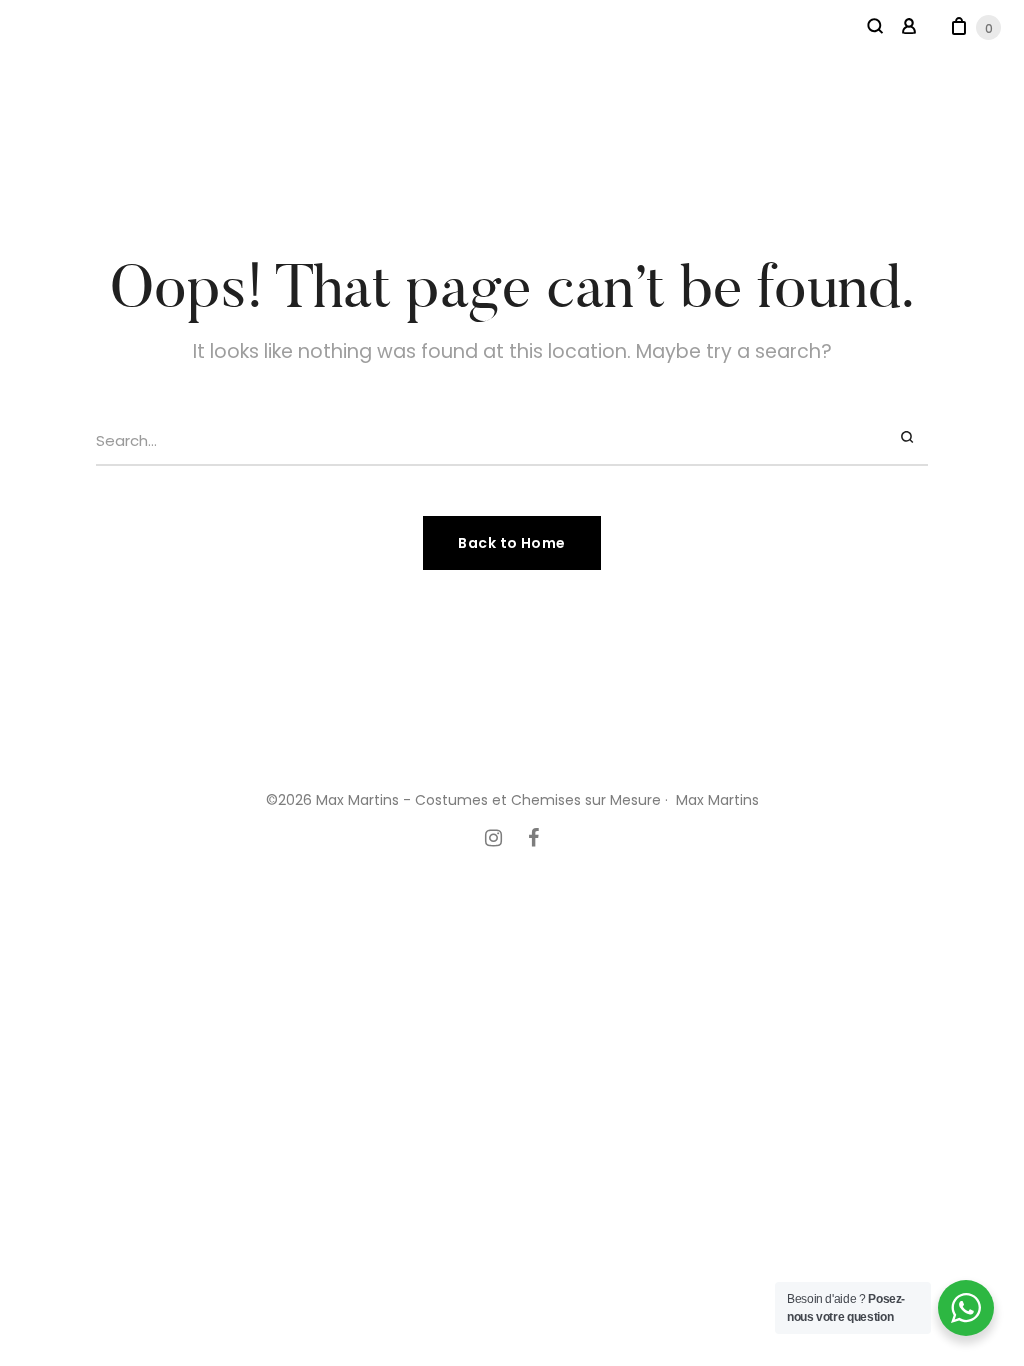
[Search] (910, 438)
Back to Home (511, 543)
